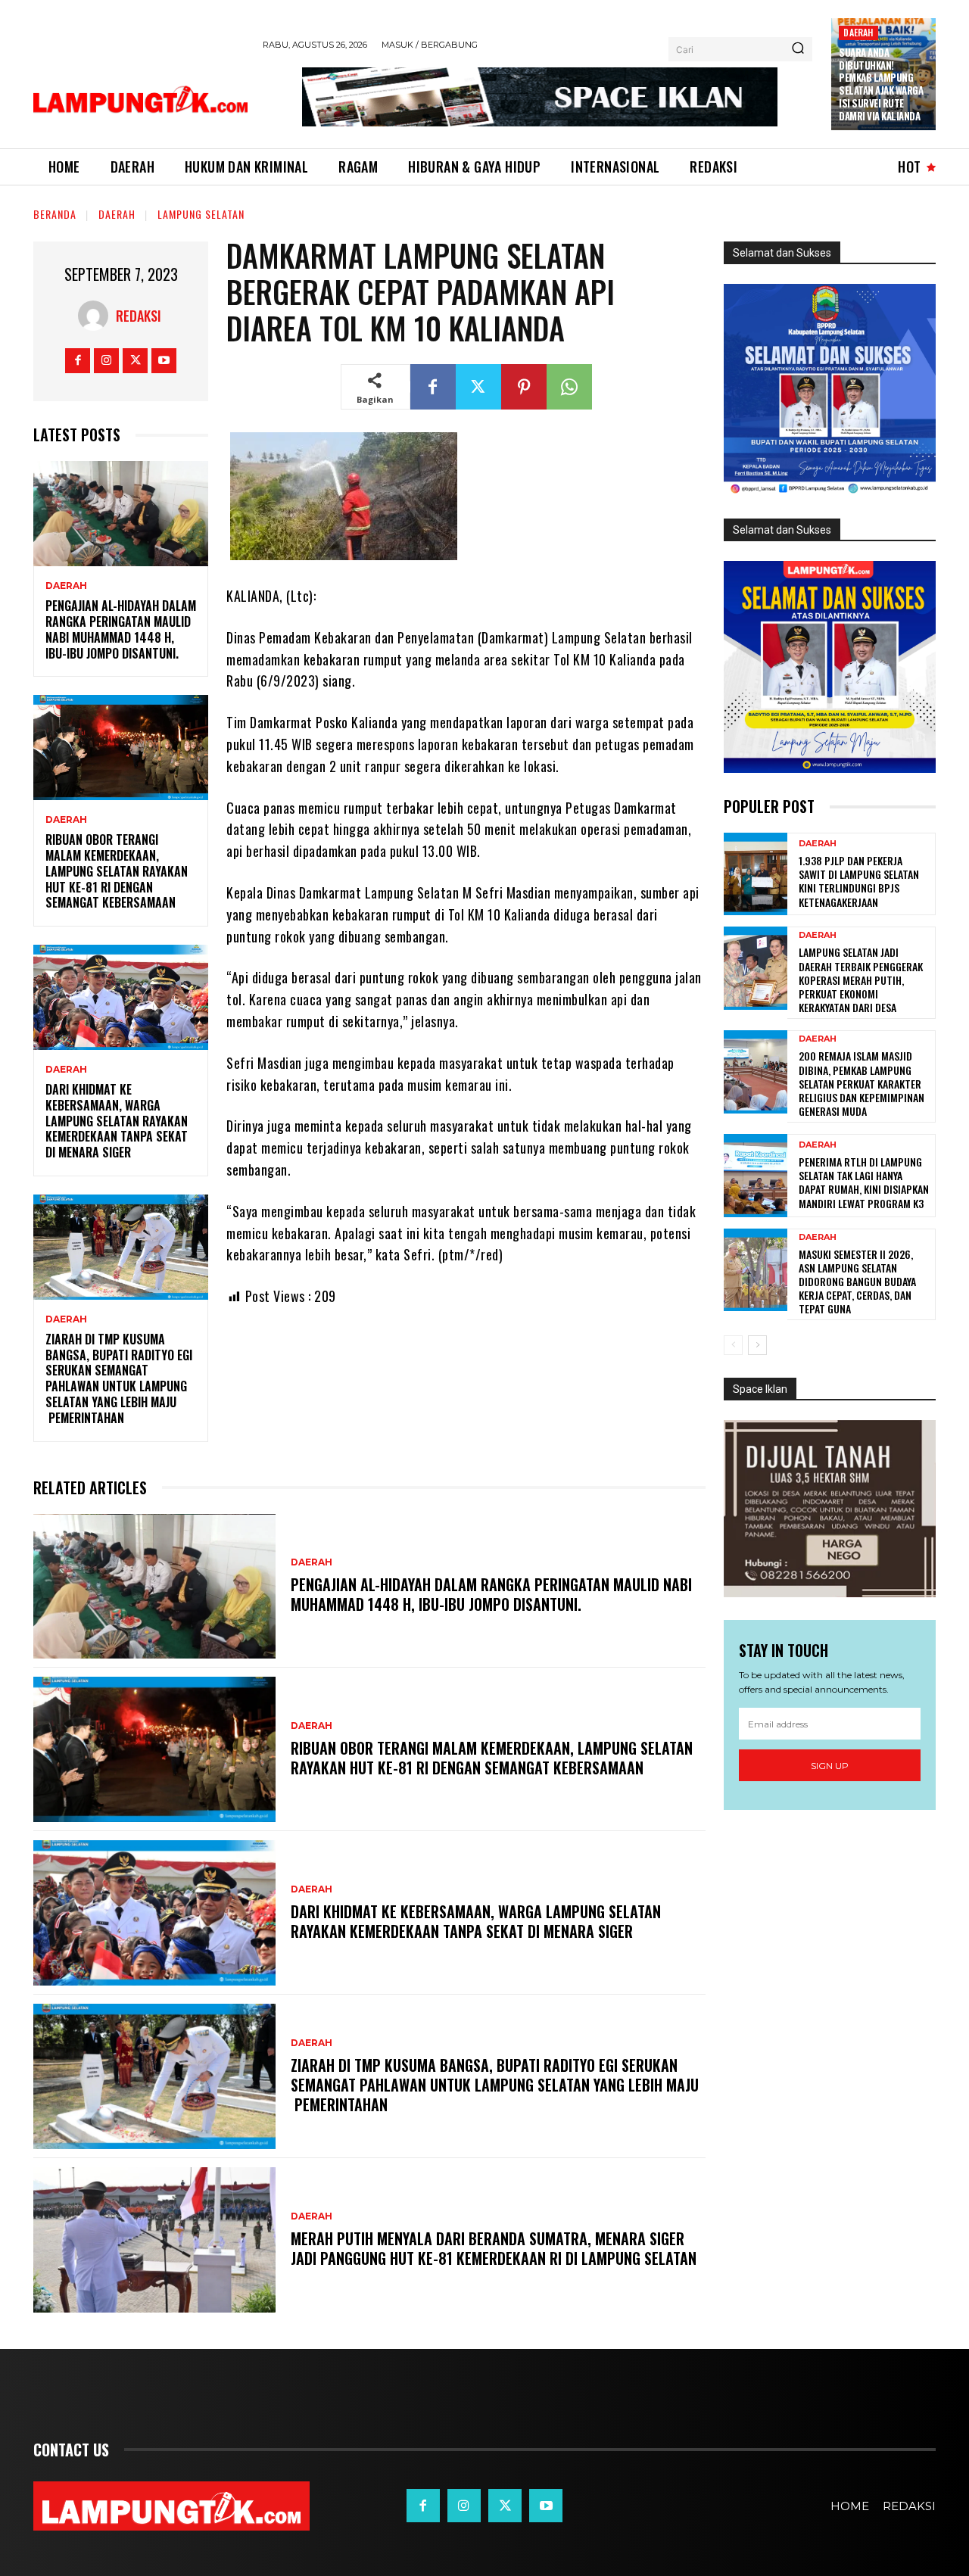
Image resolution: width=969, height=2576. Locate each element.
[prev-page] (733, 1345)
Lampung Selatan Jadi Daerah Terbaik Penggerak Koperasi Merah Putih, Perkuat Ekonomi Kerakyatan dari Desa (861, 980)
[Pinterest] (524, 387)
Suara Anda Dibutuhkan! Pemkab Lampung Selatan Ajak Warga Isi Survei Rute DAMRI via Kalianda (881, 84)
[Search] (798, 49)
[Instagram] (106, 361)
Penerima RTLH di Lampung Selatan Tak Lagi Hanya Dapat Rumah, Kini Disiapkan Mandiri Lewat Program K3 (864, 1182)
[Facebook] (78, 361)
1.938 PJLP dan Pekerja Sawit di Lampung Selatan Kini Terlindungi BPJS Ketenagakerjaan (859, 881)
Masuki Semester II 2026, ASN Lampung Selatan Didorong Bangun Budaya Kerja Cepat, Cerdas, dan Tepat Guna (857, 1282)
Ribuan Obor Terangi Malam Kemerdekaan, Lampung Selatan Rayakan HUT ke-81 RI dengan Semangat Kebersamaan (117, 871)
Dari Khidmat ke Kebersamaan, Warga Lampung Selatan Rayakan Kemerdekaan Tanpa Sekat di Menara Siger (117, 1121)
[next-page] (757, 1345)
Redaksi (139, 316)
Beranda (55, 214)
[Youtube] (164, 361)
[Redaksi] (97, 316)
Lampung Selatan (201, 214)
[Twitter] (135, 361)
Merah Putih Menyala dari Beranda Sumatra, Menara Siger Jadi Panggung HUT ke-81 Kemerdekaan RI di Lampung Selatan (494, 2248)
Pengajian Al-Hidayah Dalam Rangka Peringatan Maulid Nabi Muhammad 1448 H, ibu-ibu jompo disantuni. (121, 629)
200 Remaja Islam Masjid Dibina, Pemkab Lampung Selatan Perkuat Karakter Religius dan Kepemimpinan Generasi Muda (862, 1083)
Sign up (830, 1766)
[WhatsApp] (569, 387)
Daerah (858, 32)
